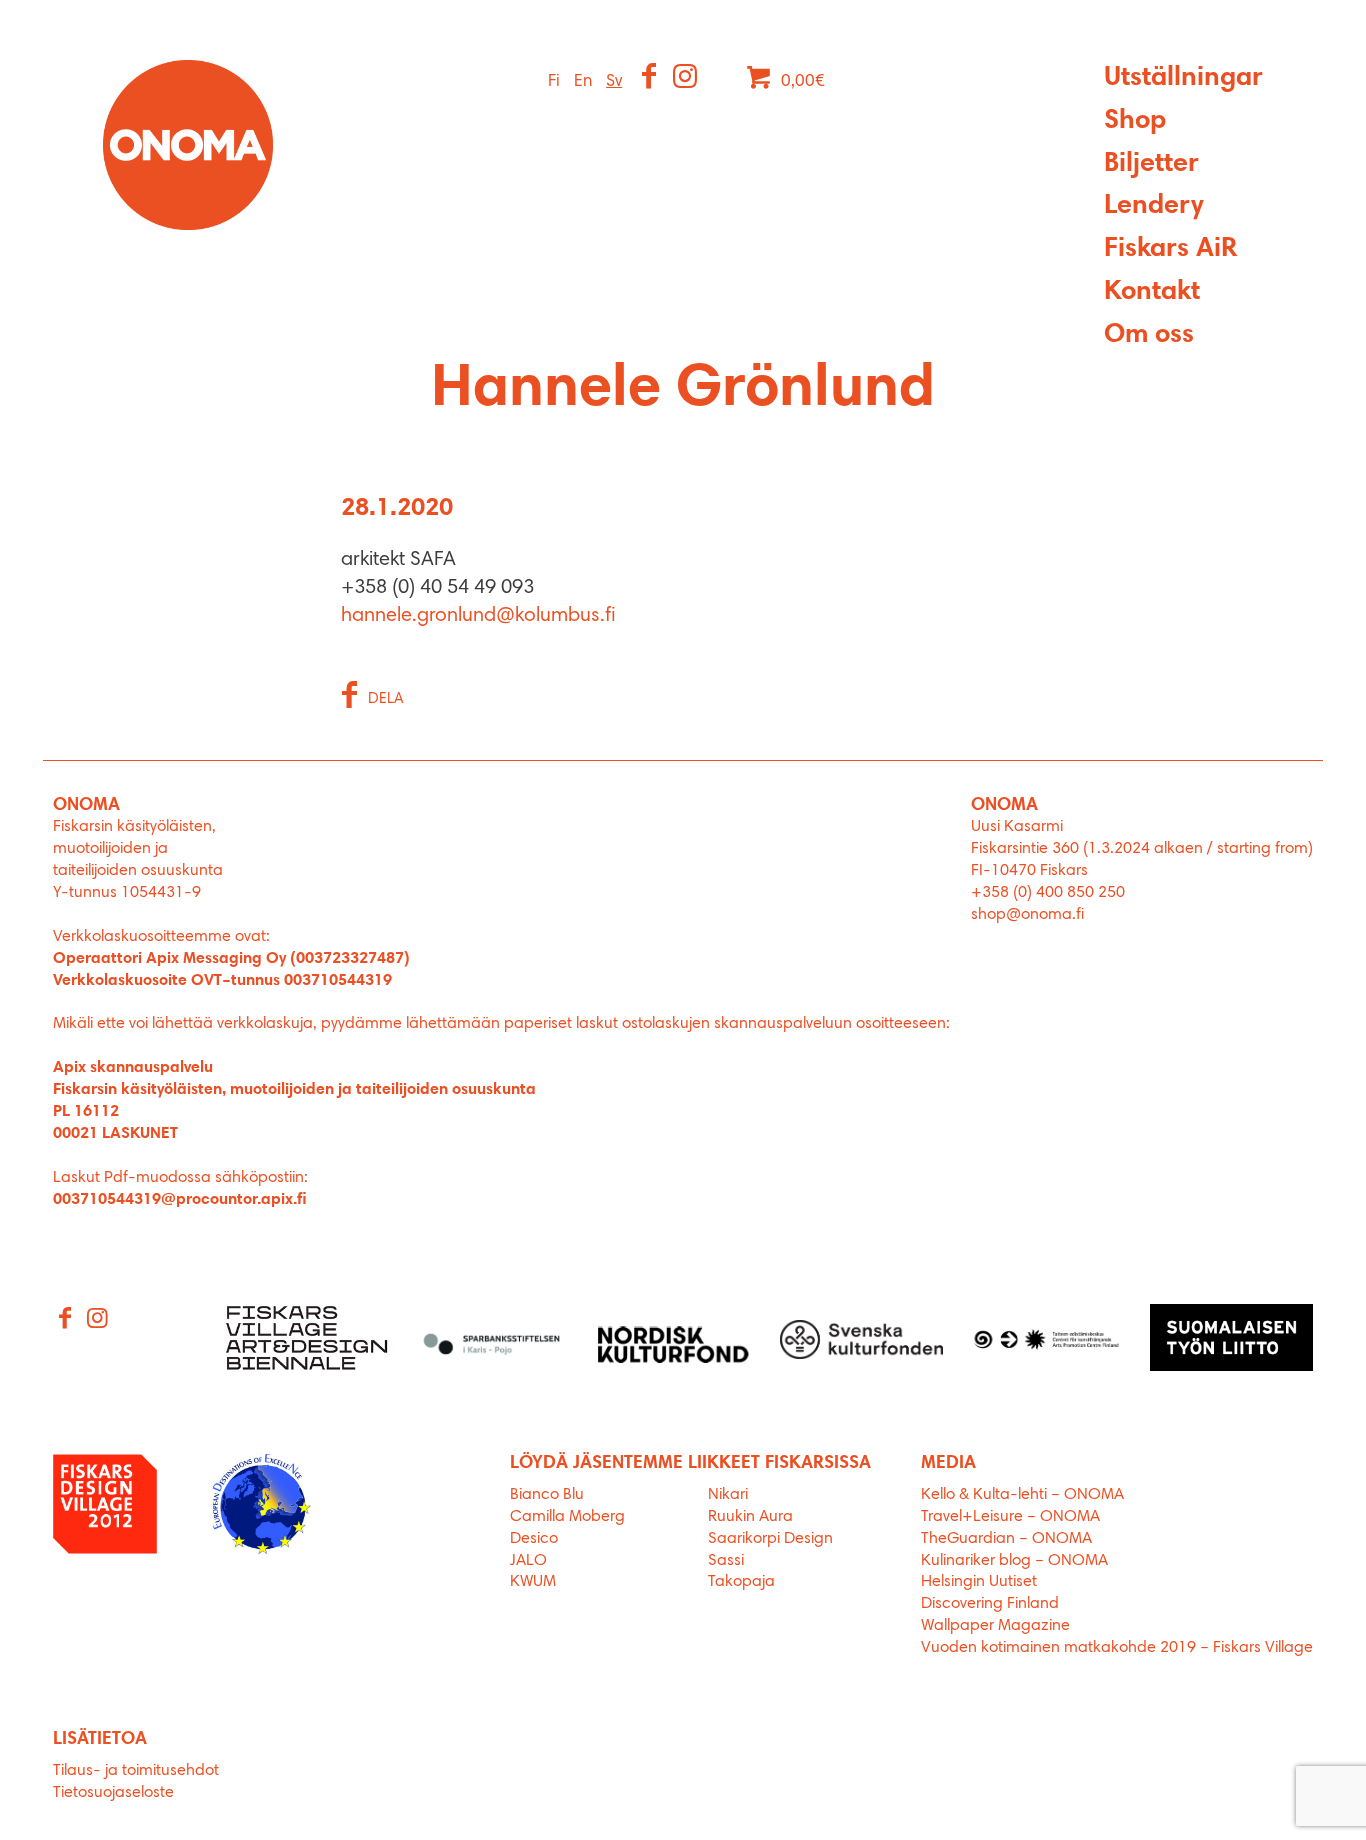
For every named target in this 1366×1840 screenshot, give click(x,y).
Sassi (728, 1561)
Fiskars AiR (1170, 249)
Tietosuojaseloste (113, 1793)
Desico (534, 1539)
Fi (554, 81)
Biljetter (1151, 164)
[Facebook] (650, 79)
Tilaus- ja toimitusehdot (136, 1771)
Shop (1135, 121)
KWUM (533, 1582)
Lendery (1154, 206)
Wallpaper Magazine (995, 1626)
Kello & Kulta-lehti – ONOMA (1022, 1495)
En (583, 81)
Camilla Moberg (567, 1517)
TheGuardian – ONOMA (1006, 1539)
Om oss (1149, 335)
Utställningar (1183, 78)
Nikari (728, 1495)
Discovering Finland (990, 1604)
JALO (528, 1561)
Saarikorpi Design (770, 1539)
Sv (614, 81)
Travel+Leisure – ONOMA (1010, 1517)
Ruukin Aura (750, 1517)
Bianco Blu (547, 1495)
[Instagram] (686, 79)
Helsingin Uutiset (979, 1582)
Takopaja (741, 1582)
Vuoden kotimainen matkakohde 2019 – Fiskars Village (1117, 1648)
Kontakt (1152, 292)
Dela (386, 699)
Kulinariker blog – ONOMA (1014, 1561)
